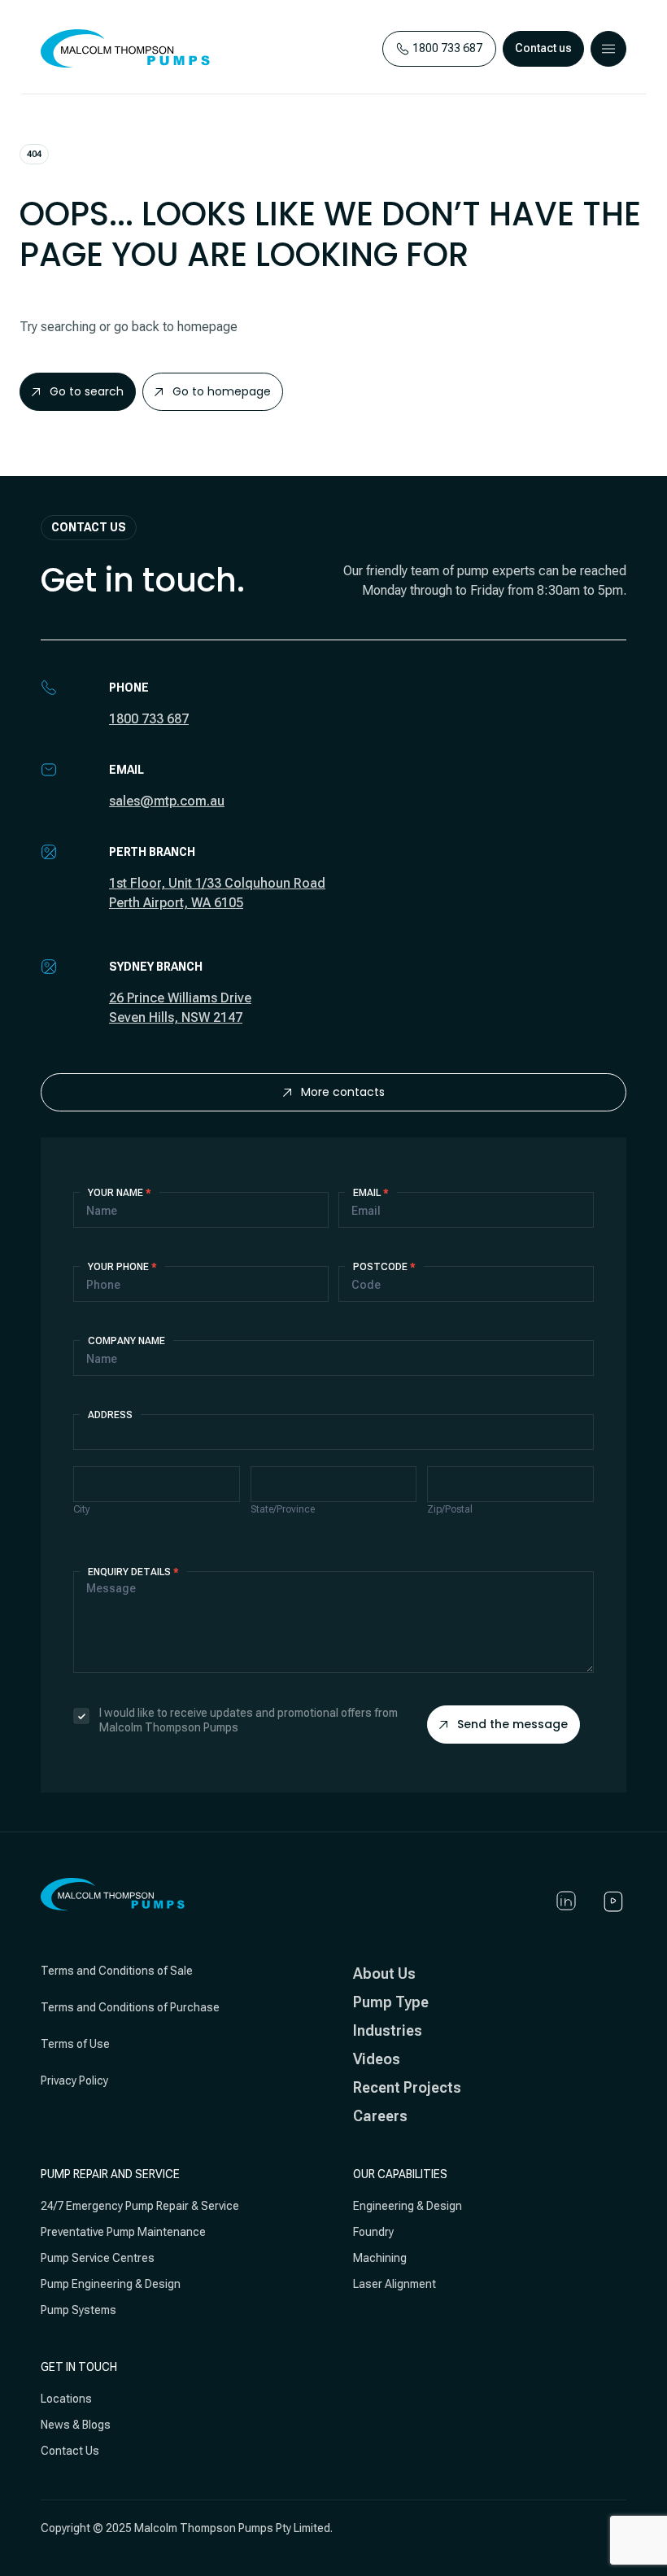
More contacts (343, 1092)
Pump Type (391, 2002)
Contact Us (70, 2451)
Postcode (384, 1267)
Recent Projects (407, 2087)
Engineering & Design (408, 2206)
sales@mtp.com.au (167, 801)
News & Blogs (76, 2425)
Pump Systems (78, 2310)
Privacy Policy (74, 2080)
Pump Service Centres (98, 2258)
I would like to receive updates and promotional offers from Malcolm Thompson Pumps (248, 1720)
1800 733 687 (149, 719)
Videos (377, 2059)
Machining (380, 2258)
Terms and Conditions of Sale (117, 1971)
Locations (66, 2399)
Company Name (126, 1341)
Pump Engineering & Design (111, 2284)
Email (371, 1193)
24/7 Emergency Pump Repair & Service (140, 2206)
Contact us (543, 48)
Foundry (373, 2232)
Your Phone (122, 1267)
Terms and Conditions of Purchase (130, 2007)
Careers (380, 2116)
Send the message (512, 1724)
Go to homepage (222, 391)
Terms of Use (75, 2044)
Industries (388, 2030)
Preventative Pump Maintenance (123, 2232)
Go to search (87, 391)
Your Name (120, 1193)
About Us (384, 1973)
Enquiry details (133, 1572)
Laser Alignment (395, 2284)
